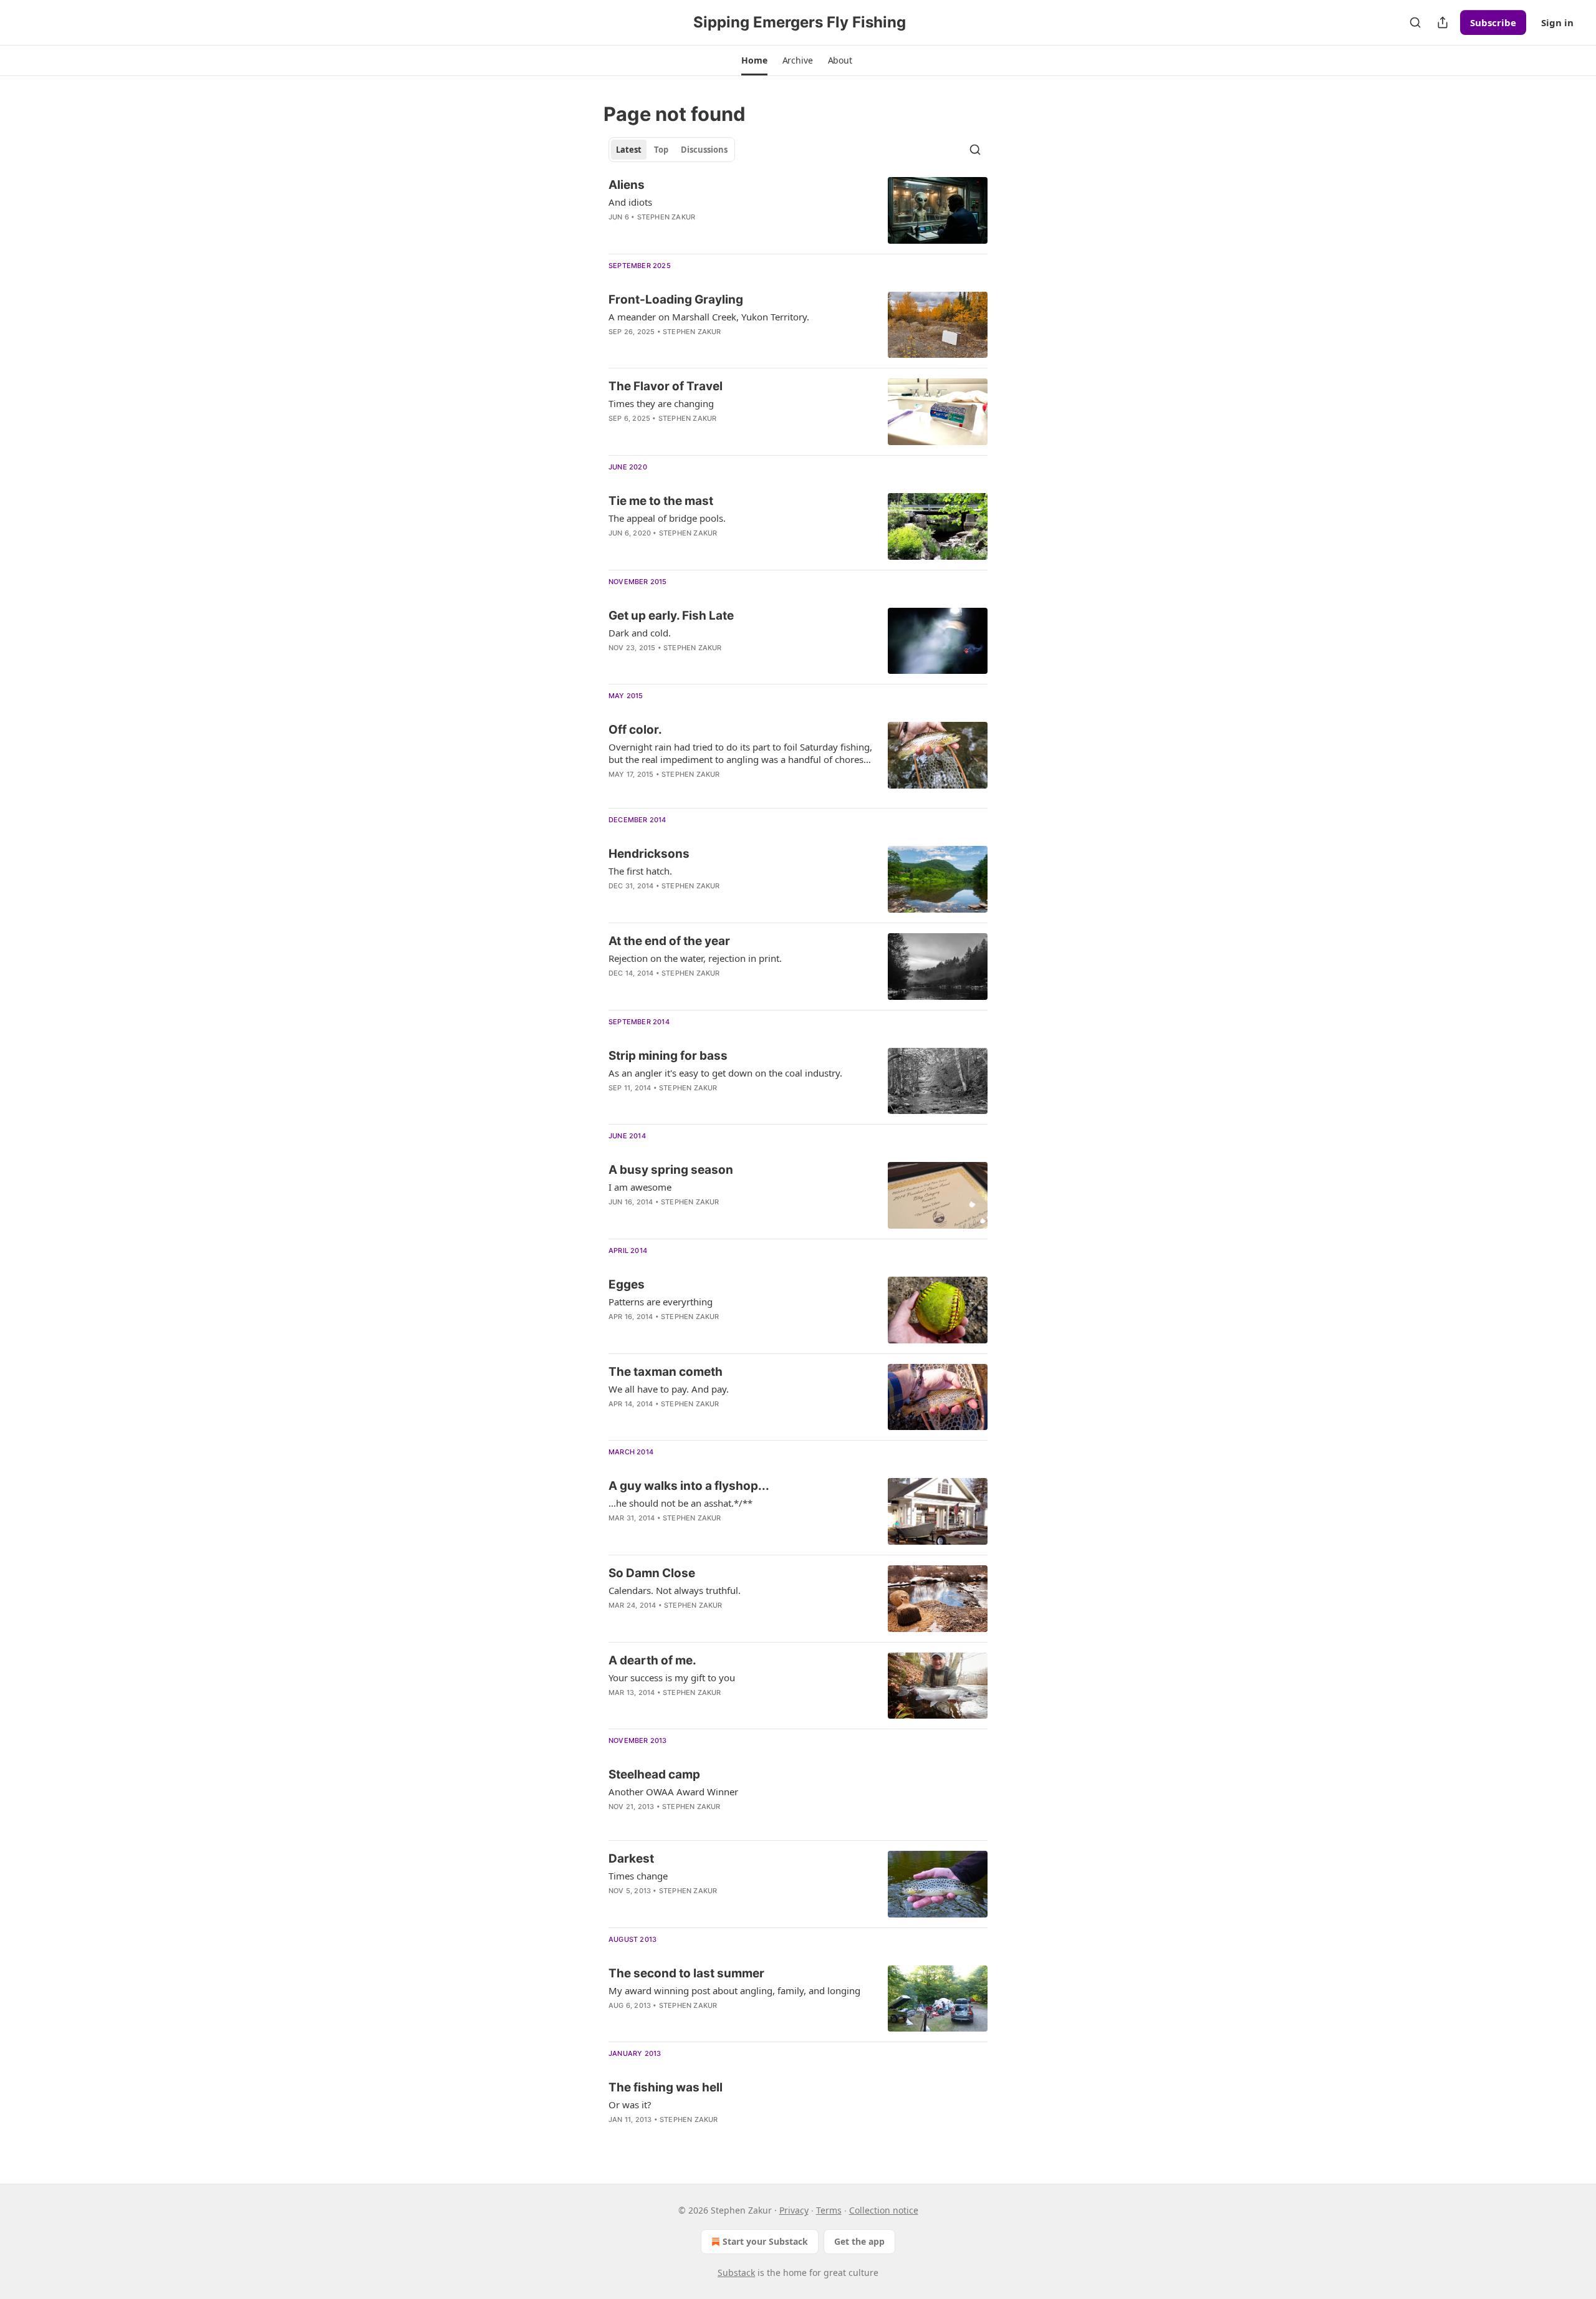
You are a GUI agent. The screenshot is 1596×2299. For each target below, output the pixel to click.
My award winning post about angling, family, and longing (734, 1990)
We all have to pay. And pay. (669, 1389)
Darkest (631, 1859)
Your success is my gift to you (672, 1677)
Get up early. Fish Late (671, 616)
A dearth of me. (652, 1660)
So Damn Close (652, 1573)
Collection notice (884, 2210)
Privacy (794, 2210)
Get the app (859, 2241)
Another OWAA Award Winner (673, 1792)
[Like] (617, 233)
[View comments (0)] (699, 348)
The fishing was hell (666, 2087)
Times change (638, 1876)
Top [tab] (661, 150)
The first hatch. (640, 871)
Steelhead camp (654, 1774)
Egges (627, 1284)
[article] (798, 210)
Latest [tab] (629, 150)
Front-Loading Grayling (676, 300)
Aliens (627, 185)
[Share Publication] (1443, 22)
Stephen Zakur (666, 217)
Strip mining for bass (668, 1056)
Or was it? (630, 2105)
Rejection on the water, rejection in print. (695, 958)
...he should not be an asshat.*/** (680, 1503)
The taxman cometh (666, 1372)
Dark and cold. (640, 633)
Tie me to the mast (661, 501)
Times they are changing (661, 403)
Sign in (1557, 22)
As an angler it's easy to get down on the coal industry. (725, 1073)
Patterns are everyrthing (661, 1302)
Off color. (635, 730)
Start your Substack (765, 2241)
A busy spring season (671, 1170)
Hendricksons (649, 854)
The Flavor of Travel (666, 386)
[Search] (1415, 22)
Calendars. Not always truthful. (675, 1590)
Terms (829, 2210)
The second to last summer (686, 1973)
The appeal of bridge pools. (667, 518)
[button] (754, 60)
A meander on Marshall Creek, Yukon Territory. (709, 317)
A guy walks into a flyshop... (689, 1486)
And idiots (630, 202)
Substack (736, 2273)
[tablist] (672, 150)
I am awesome (640, 1187)
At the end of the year (669, 941)
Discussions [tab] (704, 150)
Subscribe (1493, 22)
